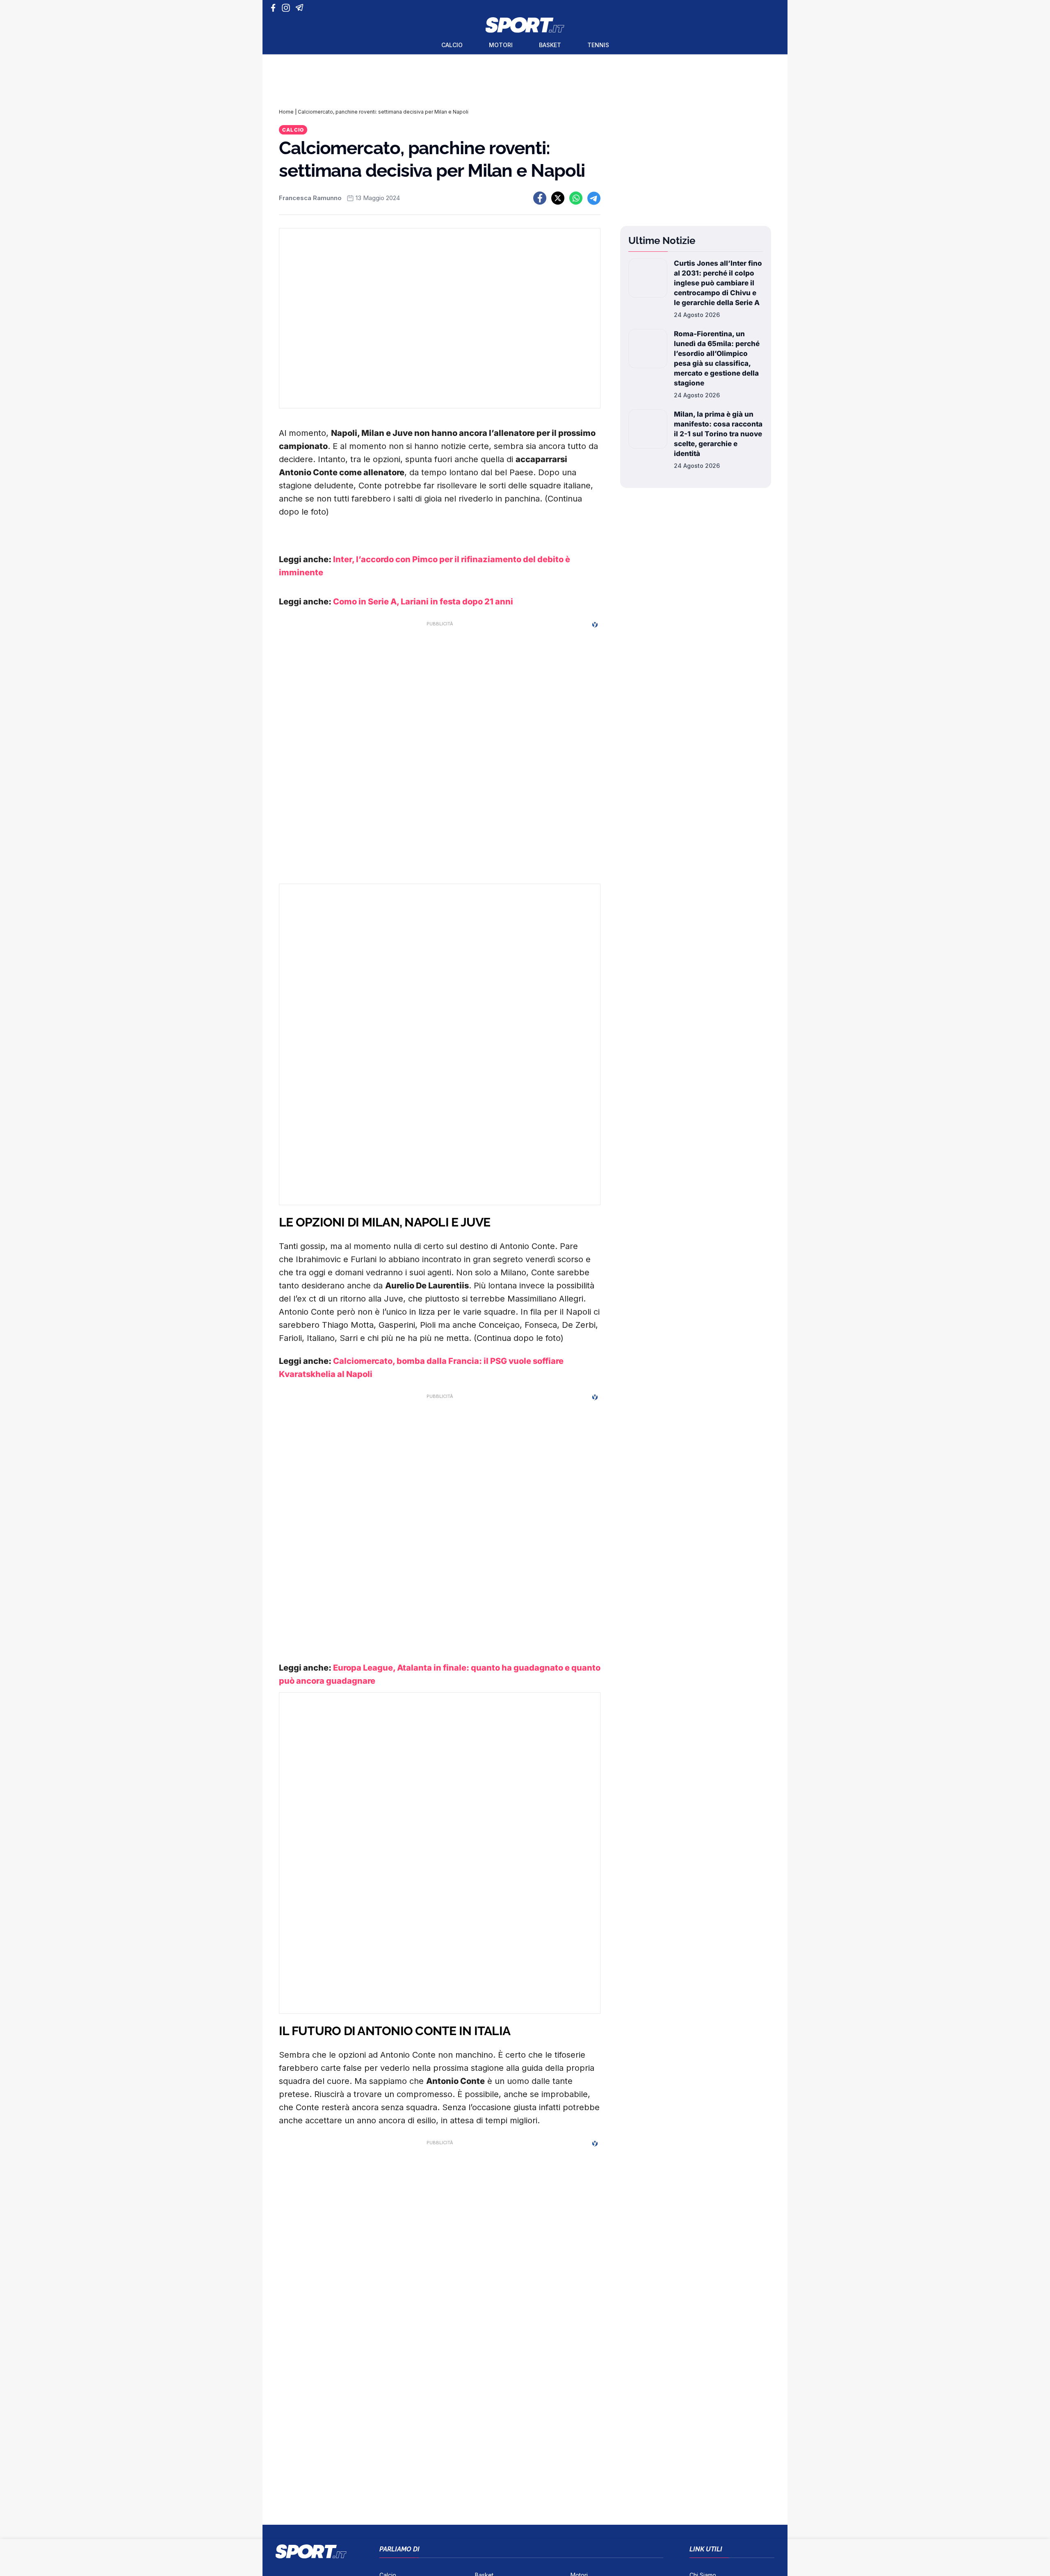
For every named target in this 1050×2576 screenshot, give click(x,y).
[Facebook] (275, 8)
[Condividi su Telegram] (594, 198)
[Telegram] (301, 8)
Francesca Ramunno (310, 198)
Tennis (598, 45)
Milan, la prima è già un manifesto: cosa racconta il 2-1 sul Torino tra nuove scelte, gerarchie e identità (718, 434)
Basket (550, 45)
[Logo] (525, 25)
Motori (501, 45)
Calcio (452, 45)
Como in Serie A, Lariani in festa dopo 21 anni (423, 602)
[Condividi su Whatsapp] (576, 198)
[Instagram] (287, 8)
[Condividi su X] (558, 198)
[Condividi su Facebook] (540, 198)
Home (286, 112)
